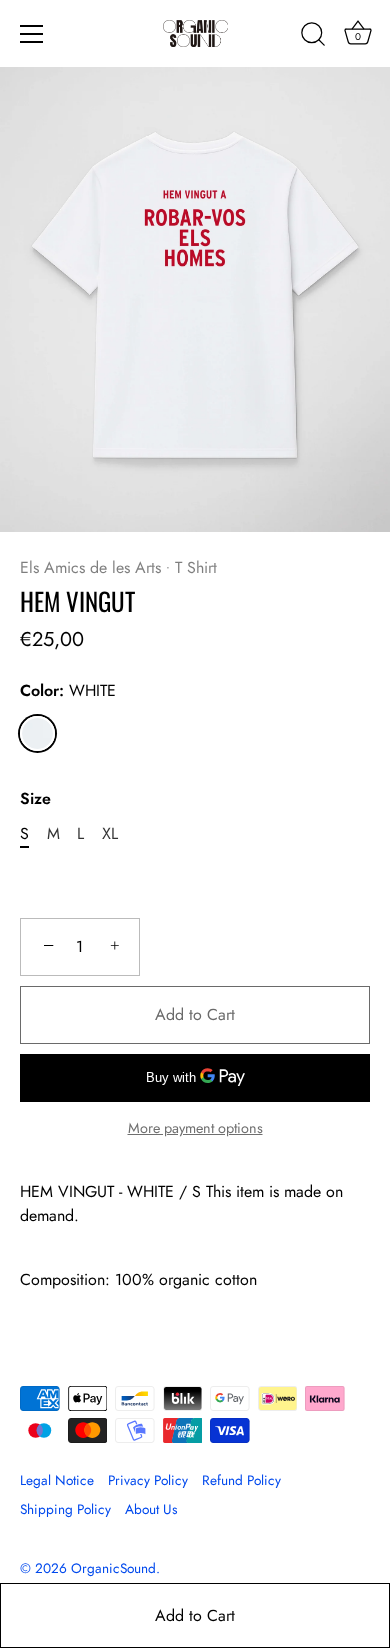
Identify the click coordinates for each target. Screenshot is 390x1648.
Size (35, 798)
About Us (151, 1509)
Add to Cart (195, 1615)
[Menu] (32, 34)
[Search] (313, 37)
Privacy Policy (148, 1480)
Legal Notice (57, 1480)
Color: (68, 690)
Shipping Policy (65, 1509)
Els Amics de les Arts (90, 567)
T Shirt (196, 567)
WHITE (37, 733)
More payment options (195, 1128)
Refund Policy (241, 1480)
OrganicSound (113, 1568)
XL (110, 833)
